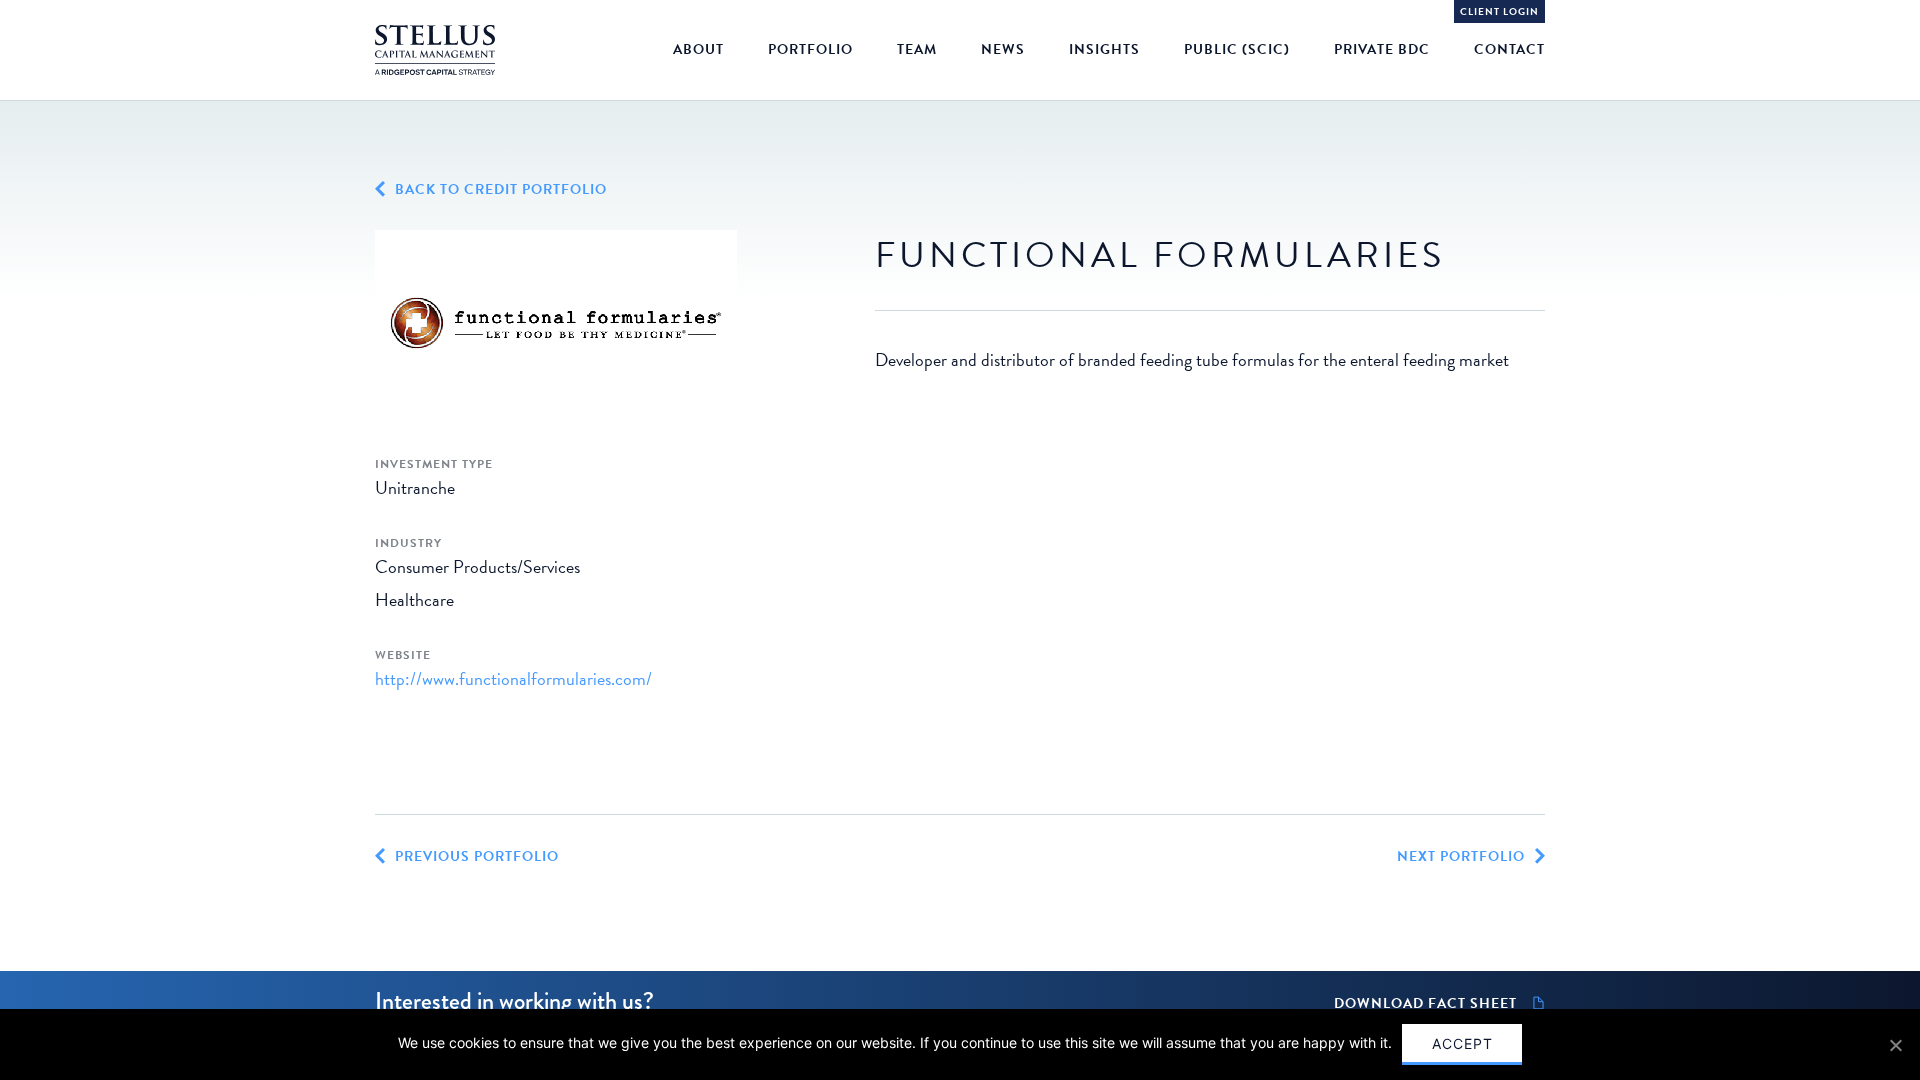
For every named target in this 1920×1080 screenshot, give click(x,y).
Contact (1509, 49)
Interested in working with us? (514, 1000)
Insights (1104, 49)
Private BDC (1382, 49)
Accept (1462, 1043)
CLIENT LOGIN (1499, 11)
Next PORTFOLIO (1461, 857)
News (1003, 49)
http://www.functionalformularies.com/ (513, 678)
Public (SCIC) (1237, 49)
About (698, 49)
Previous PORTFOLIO (477, 857)
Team (917, 49)
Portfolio (810, 49)
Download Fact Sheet (1425, 1004)
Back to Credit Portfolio (501, 190)
